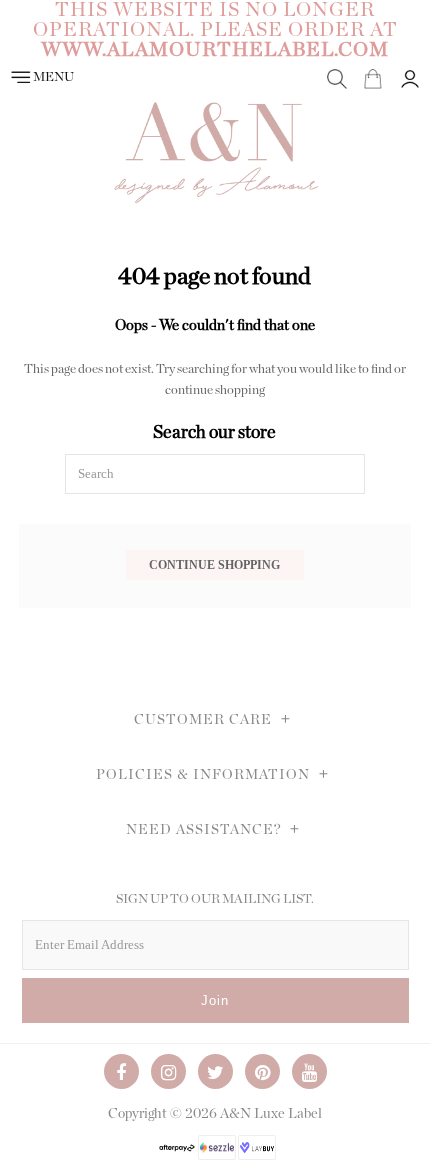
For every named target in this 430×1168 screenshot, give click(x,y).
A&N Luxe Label (271, 1114)
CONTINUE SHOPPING (214, 565)
